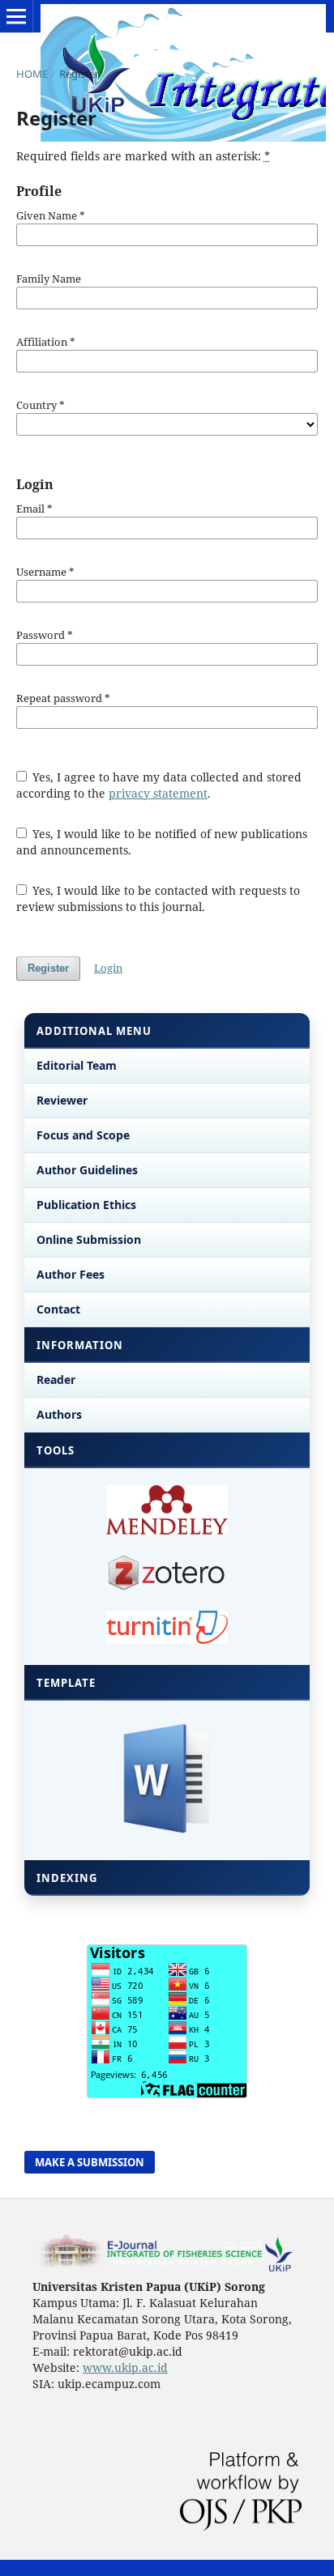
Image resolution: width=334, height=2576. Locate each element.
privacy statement (158, 793)
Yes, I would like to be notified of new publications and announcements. (162, 842)
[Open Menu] (16, 16)
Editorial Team (77, 1065)
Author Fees (71, 1274)
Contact (58, 1309)
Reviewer (62, 1100)
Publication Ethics (86, 1205)
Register (48, 968)
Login (108, 968)
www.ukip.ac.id (125, 2367)
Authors (59, 1414)
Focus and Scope (83, 1135)
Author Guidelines (87, 1170)
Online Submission (89, 1239)
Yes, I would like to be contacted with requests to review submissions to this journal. (158, 898)
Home (32, 74)
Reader (56, 1380)
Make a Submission (90, 2162)
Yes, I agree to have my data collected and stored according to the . (159, 785)
